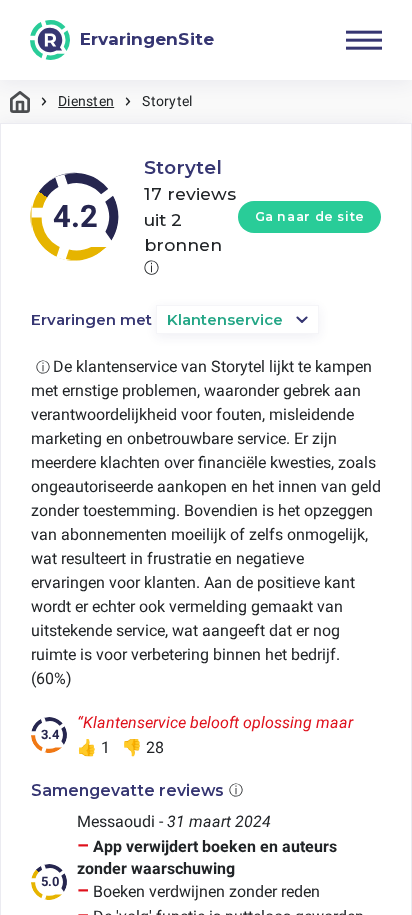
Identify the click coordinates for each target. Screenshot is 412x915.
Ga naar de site (310, 216)
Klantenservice (225, 319)
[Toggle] (364, 40)
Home (20, 101)
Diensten (86, 101)
